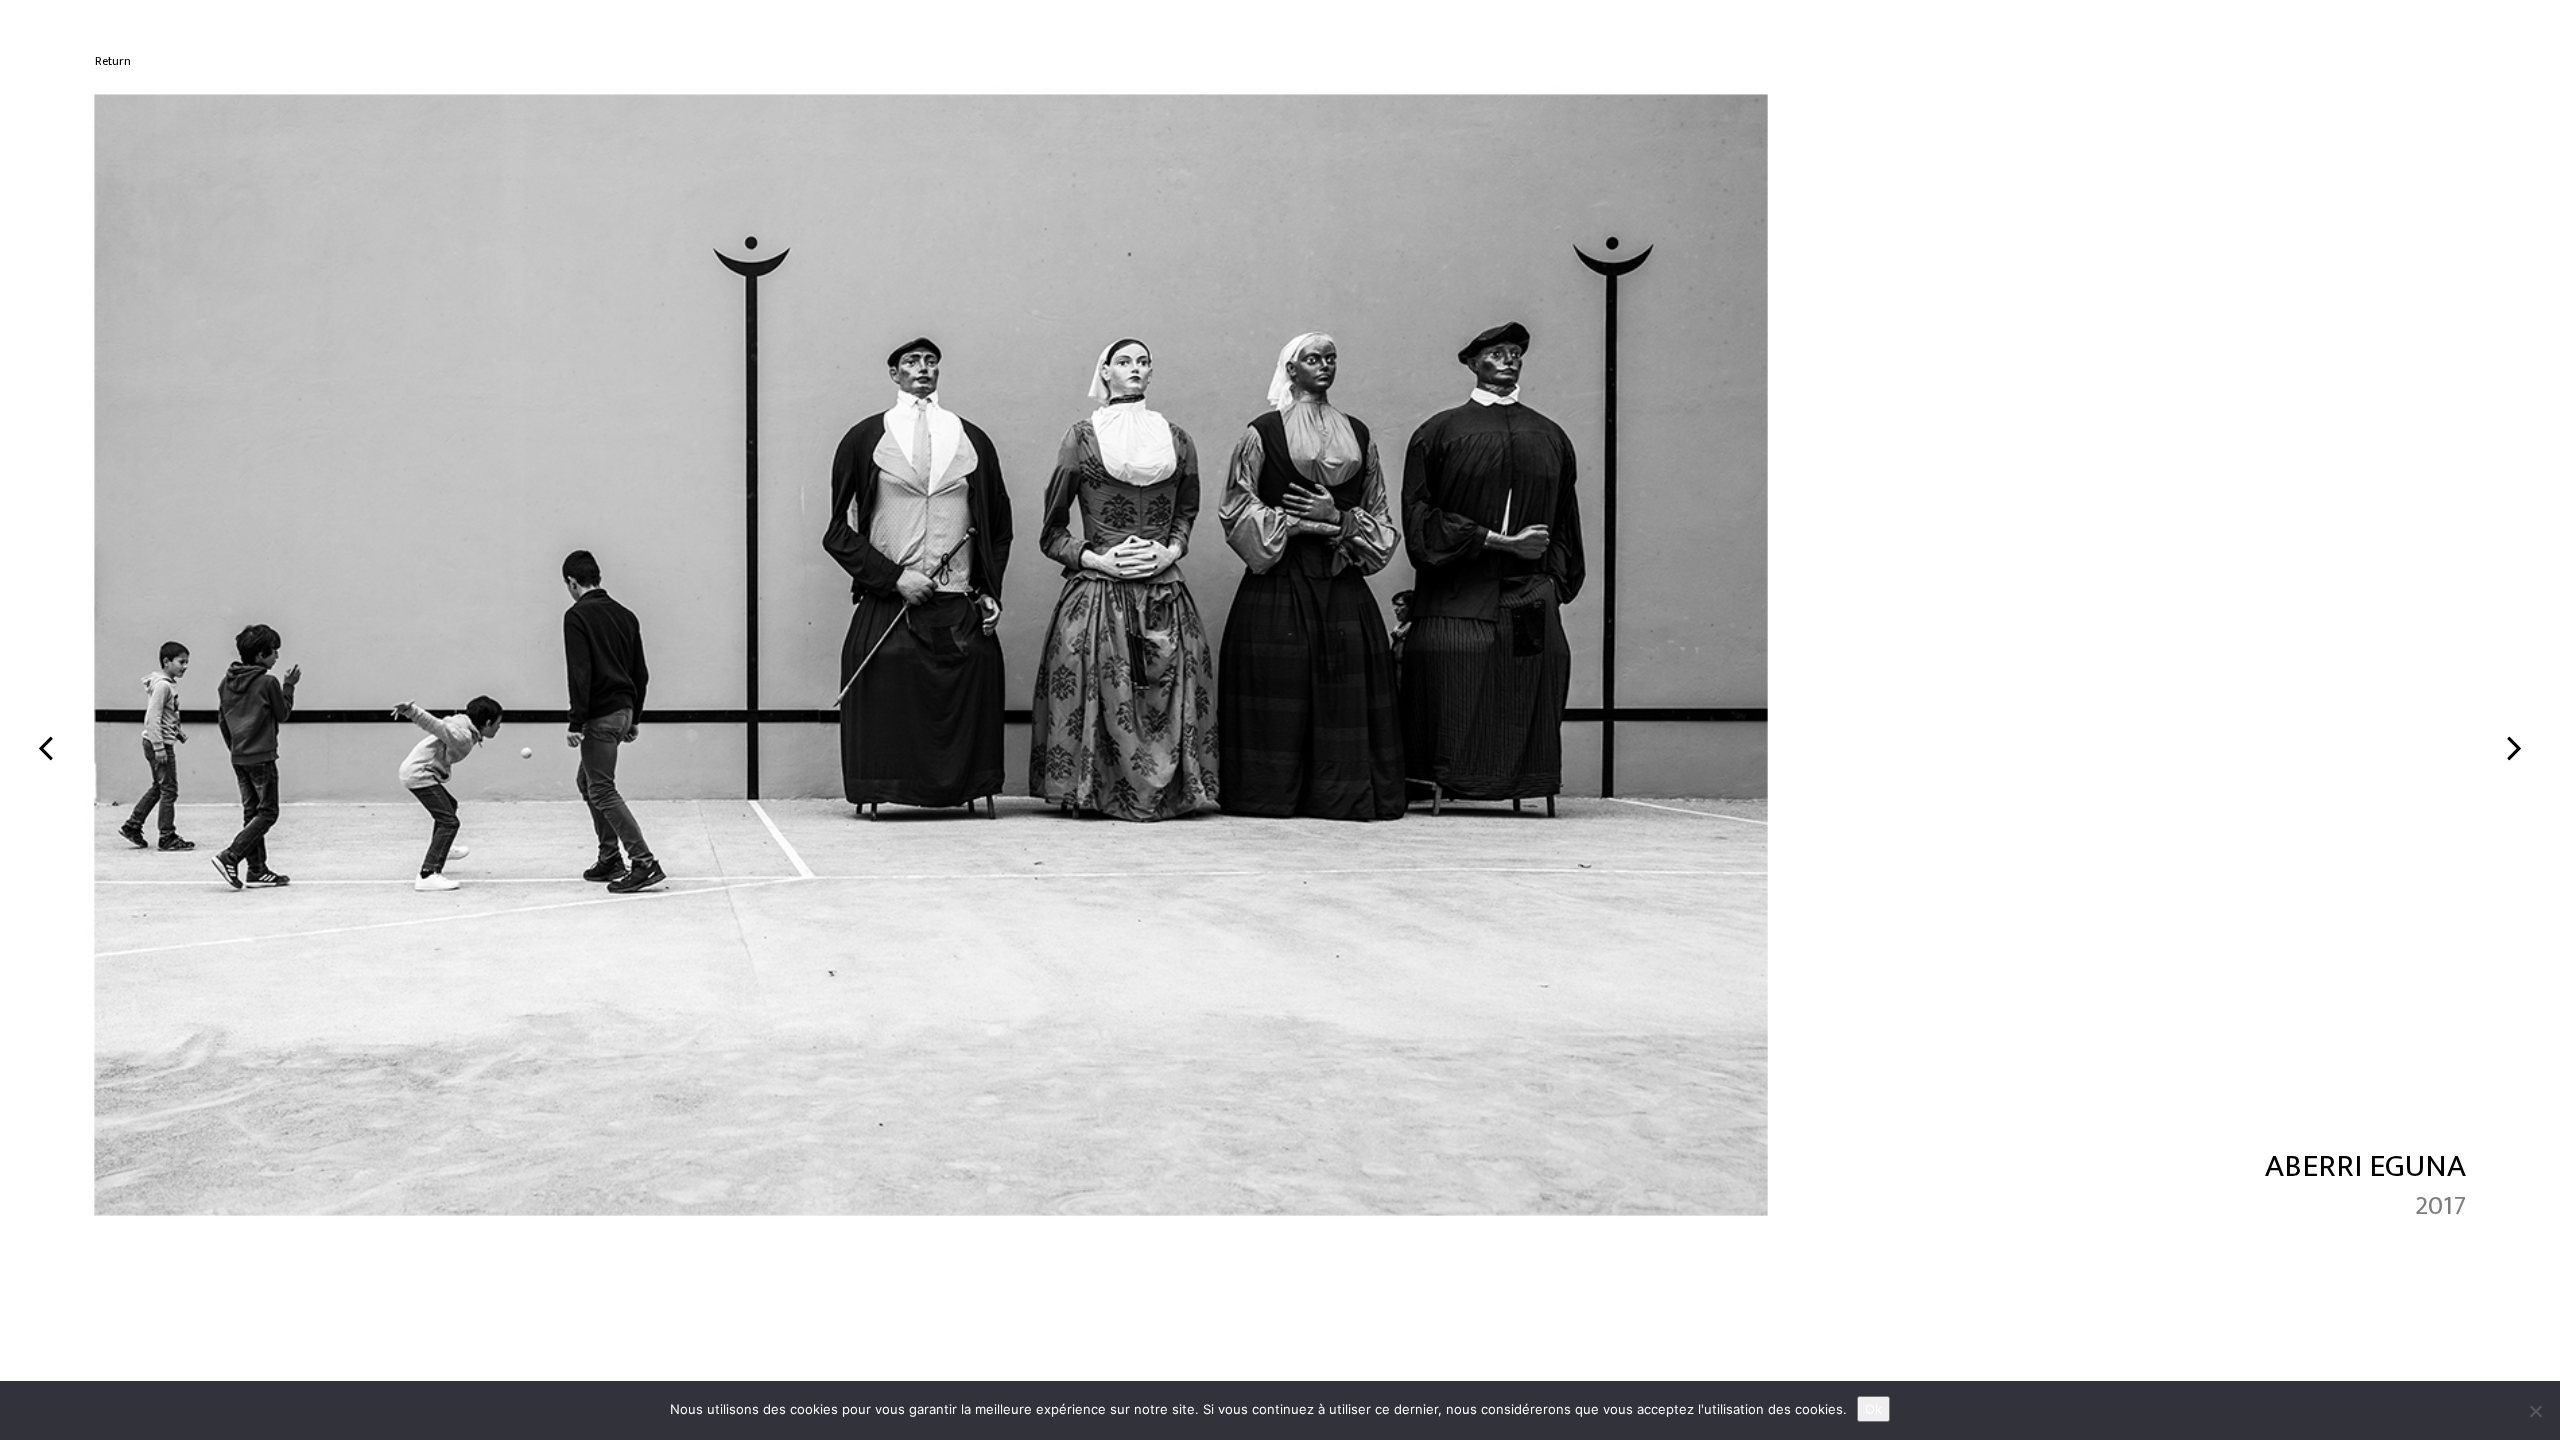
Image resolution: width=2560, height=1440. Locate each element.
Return (113, 61)
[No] (2535, 1411)
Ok (1873, 1409)
